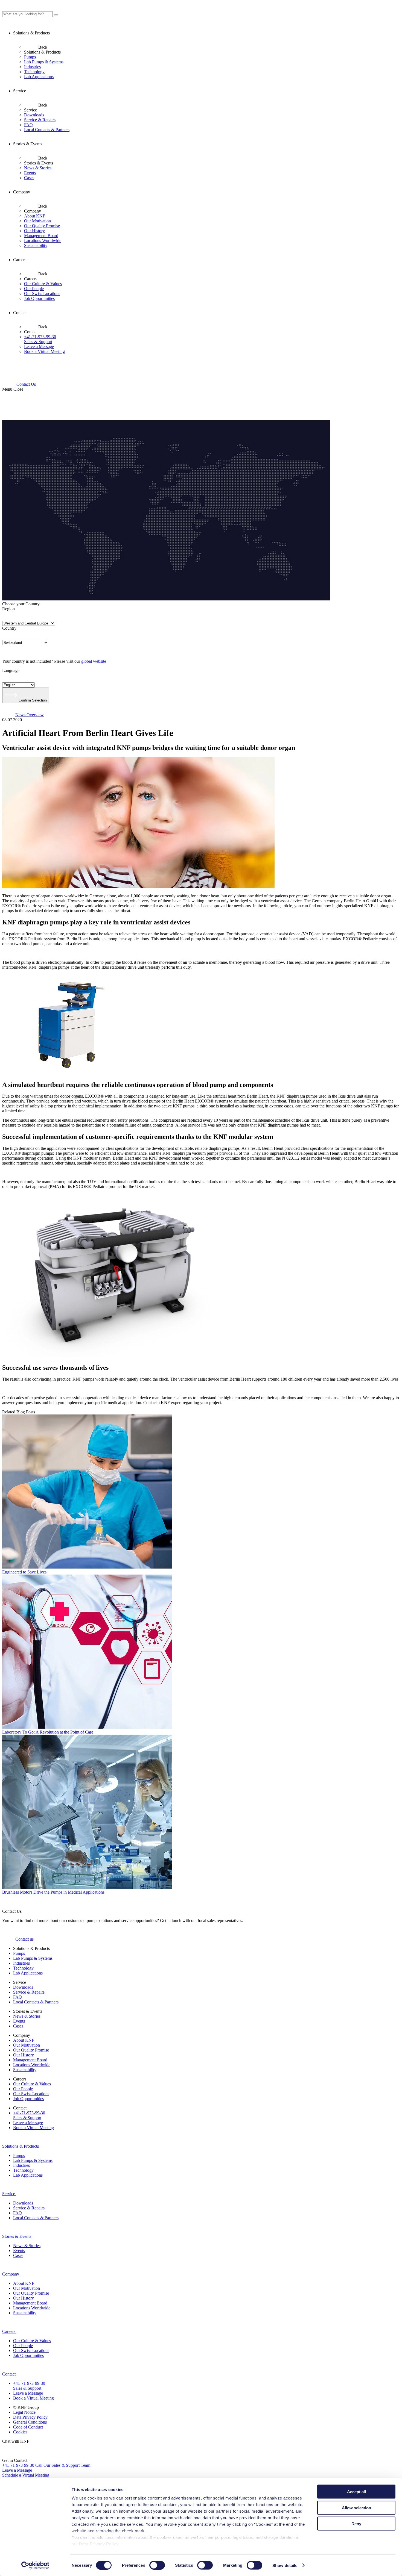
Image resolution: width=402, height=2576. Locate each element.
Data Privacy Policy (30, 2417)
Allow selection (356, 2508)
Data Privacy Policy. (100, 2544)
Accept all (356, 2492)
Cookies (20, 2432)
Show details (285, 2565)
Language (11, 670)
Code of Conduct (28, 2427)
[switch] (157, 2565)
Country (9, 628)
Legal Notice (24, 2412)
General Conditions (30, 2422)
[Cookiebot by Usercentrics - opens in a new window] (35, 2565)
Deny (356, 2524)
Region (8, 609)
